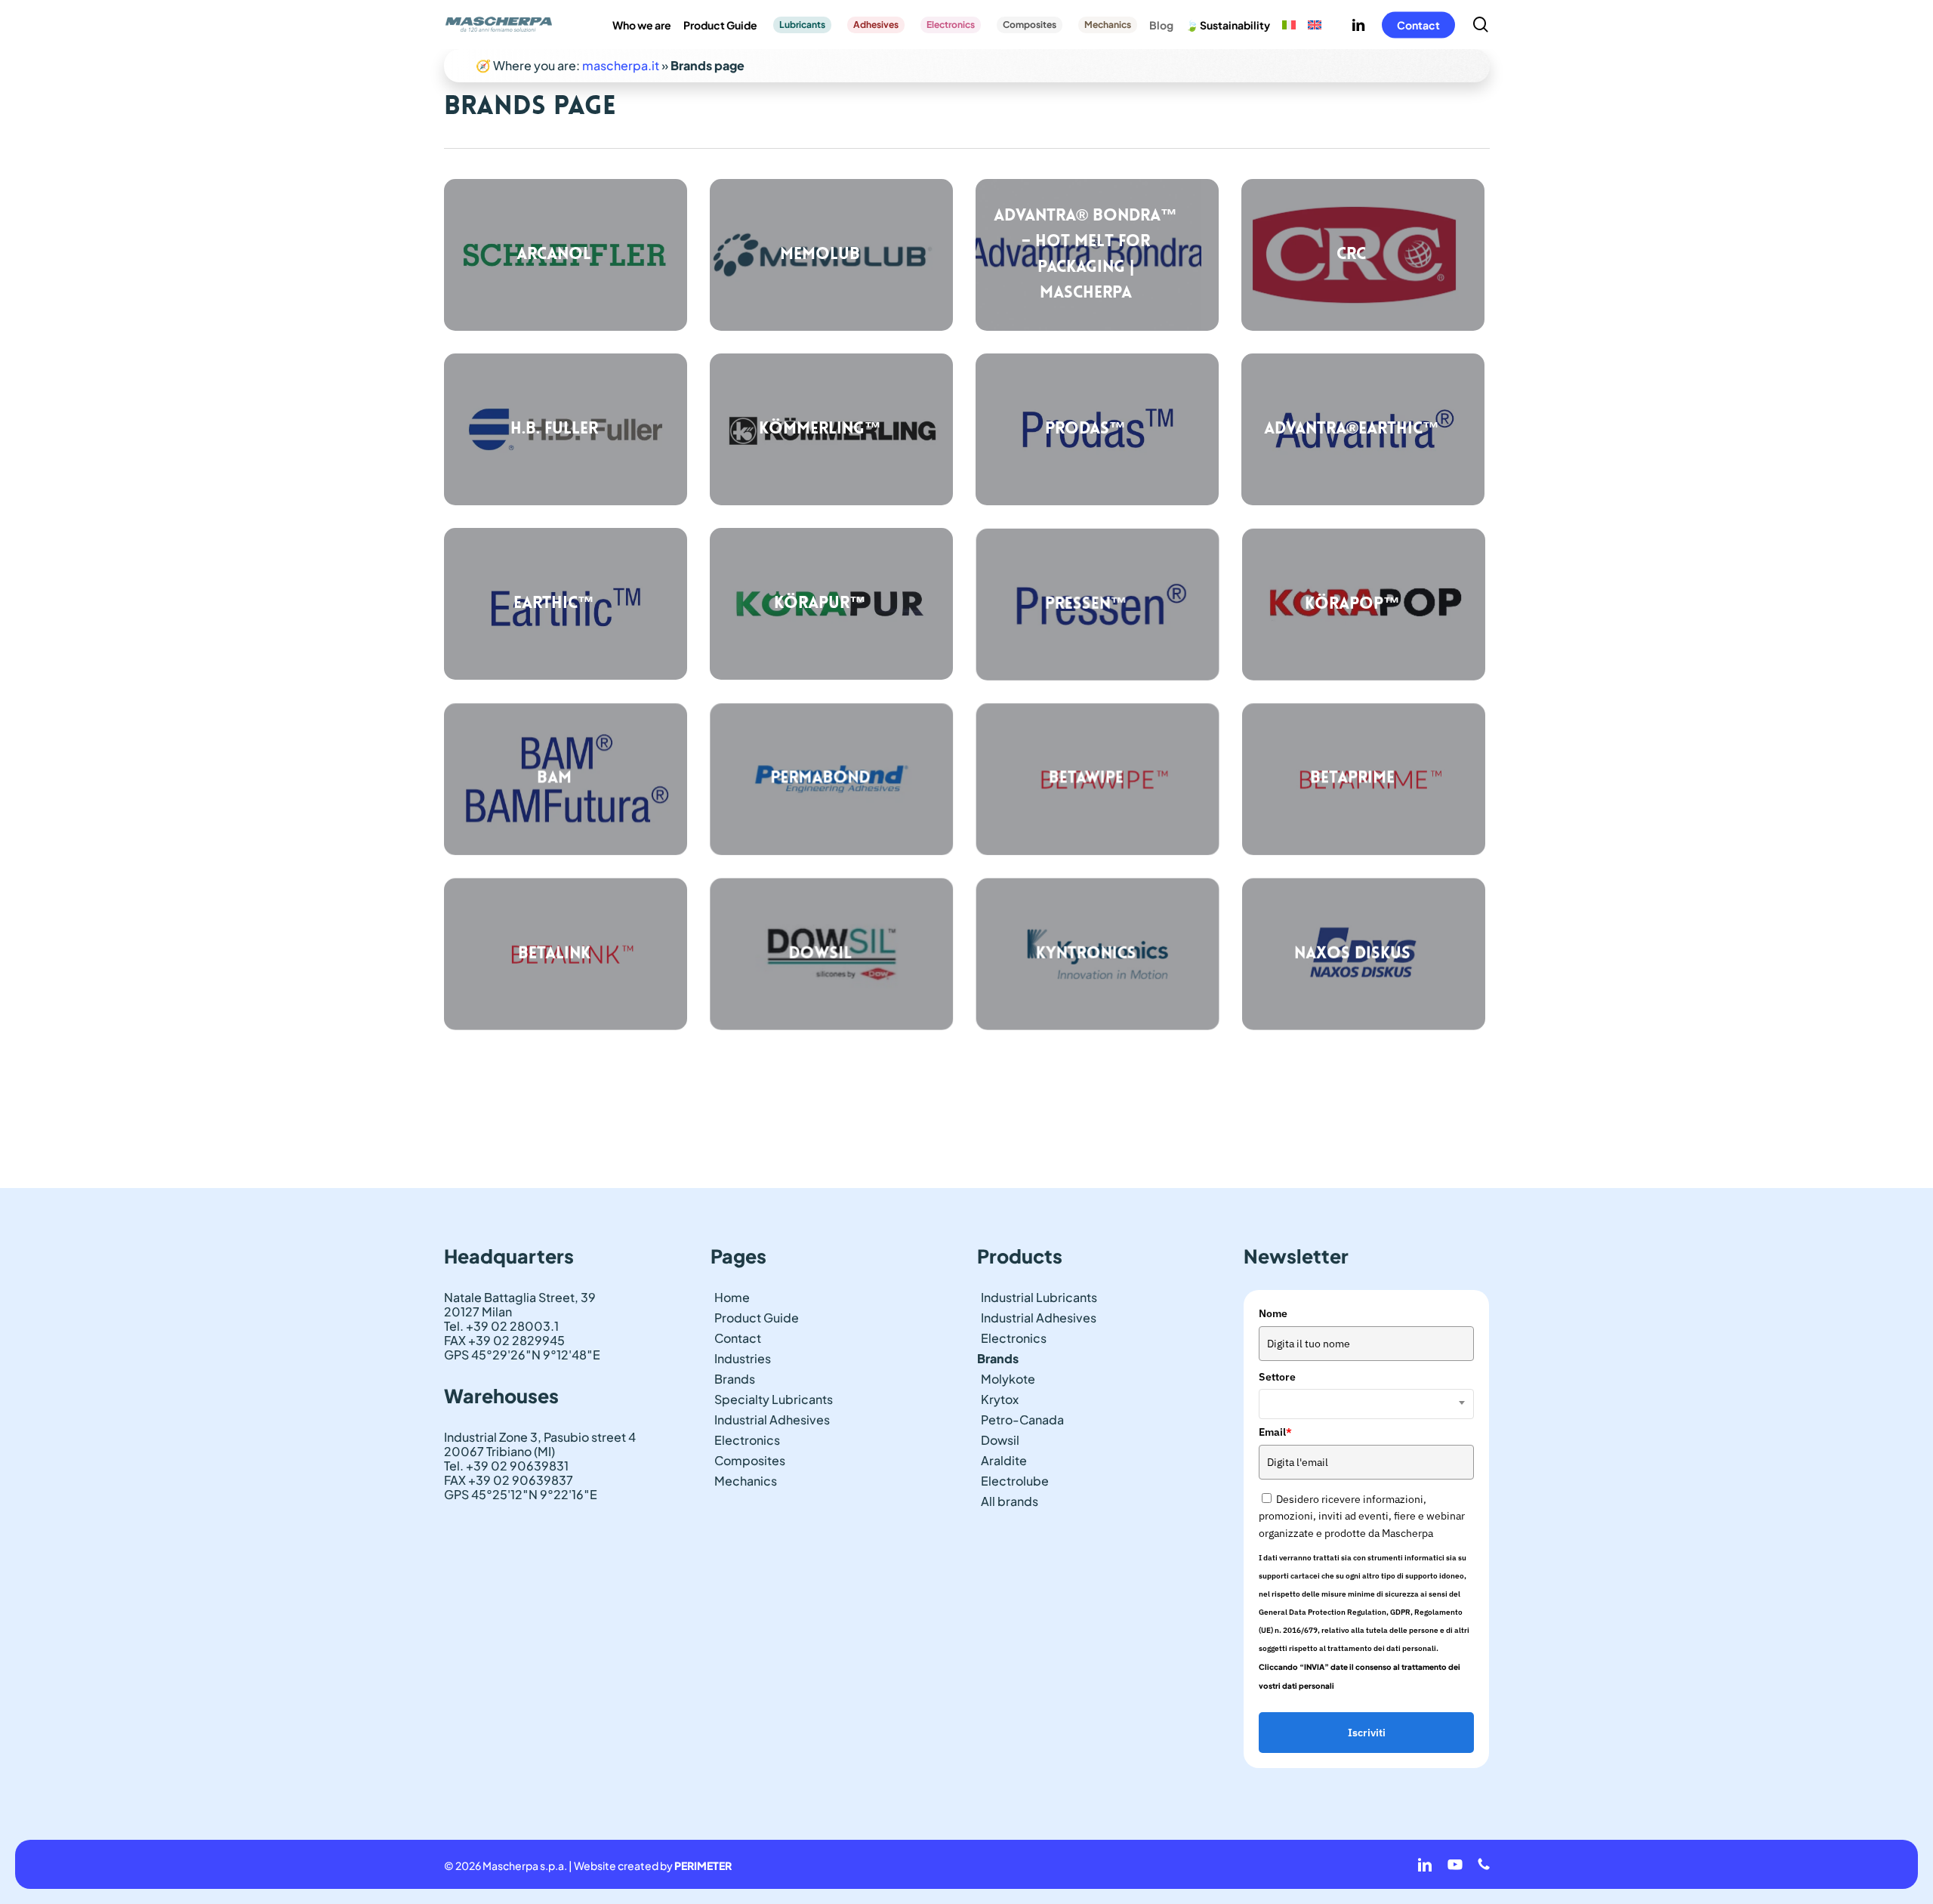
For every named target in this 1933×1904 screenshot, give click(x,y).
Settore (1277, 1377)
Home (732, 1297)
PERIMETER (703, 1865)
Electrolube (1015, 1481)
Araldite (1004, 1460)
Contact (738, 1338)
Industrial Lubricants (1039, 1297)
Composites (750, 1460)
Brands (735, 1379)
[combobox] (1366, 1404)
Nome (1273, 1313)
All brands (1010, 1501)
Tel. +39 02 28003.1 (501, 1326)
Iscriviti (1367, 1733)
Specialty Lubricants (774, 1399)
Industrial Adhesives (772, 1420)
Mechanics (746, 1481)
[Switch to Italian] (1289, 25)
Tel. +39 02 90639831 (506, 1466)
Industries (743, 1358)
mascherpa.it (621, 65)
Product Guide (757, 1318)
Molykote (1008, 1379)
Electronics (747, 1440)
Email (1275, 1432)
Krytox (1000, 1399)
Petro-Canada (1022, 1420)
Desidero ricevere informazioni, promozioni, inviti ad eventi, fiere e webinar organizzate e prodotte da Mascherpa (1362, 1516)
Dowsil (1000, 1440)
